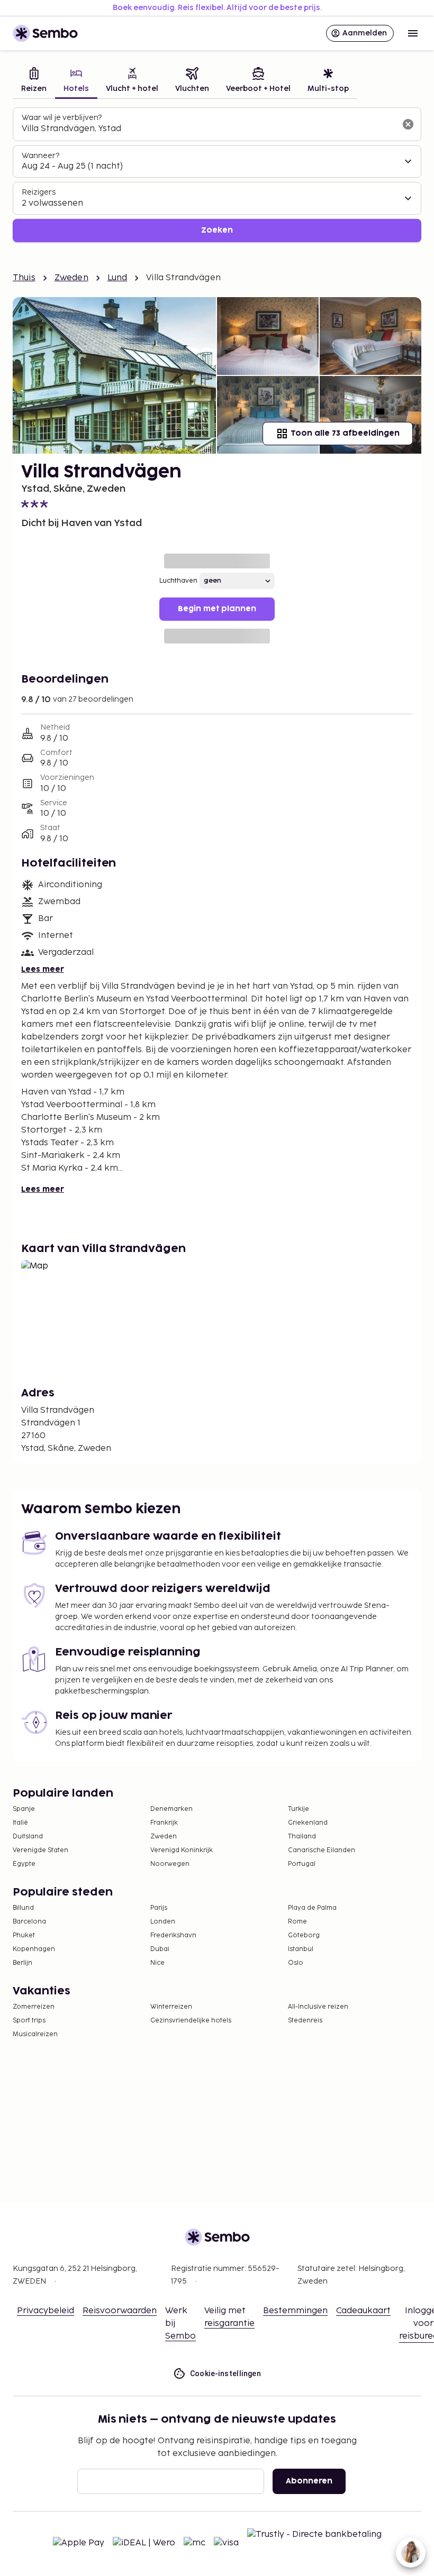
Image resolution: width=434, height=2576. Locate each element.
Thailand (302, 1837)
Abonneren (309, 2481)
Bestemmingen (295, 2311)
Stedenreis (305, 2021)
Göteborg (304, 1935)
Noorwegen (170, 1864)
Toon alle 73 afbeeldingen (345, 433)
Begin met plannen (217, 609)
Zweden (71, 278)
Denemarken (171, 1809)
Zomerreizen (34, 2007)
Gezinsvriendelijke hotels (191, 2021)
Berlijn (22, 1963)
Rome (297, 1922)
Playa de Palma (312, 1908)
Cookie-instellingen (226, 2373)
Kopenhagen (34, 1949)
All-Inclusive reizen (318, 2007)
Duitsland (28, 1837)
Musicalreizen (35, 2034)
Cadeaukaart (363, 2311)
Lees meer (43, 969)
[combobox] (209, 129)
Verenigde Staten (40, 1850)
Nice (157, 1963)
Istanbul (301, 1949)
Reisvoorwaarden (120, 2311)
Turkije (299, 1809)
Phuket (24, 1935)
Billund (23, 1908)
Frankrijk (164, 1823)
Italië (20, 1823)
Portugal (302, 1864)
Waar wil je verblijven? (62, 118)
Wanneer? (40, 156)
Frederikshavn (173, 1935)
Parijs (159, 1908)
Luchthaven (178, 581)
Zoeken (217, 230)
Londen (163, 1922)
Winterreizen (171, 2007)
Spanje (24, 1809)
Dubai (160, 1949)
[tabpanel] (217, 175)
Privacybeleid (46, 2311)
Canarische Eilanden (322, 1850)
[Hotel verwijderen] (408, 124)
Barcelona (29, 1922)
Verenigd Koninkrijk (182, 1850)
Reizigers (39, 192)
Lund (117, 278)
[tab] (34, 81)
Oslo (296, 1963)
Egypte (24, 1864)
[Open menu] (413, 33)
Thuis (24, 278)
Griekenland (308, 1823)
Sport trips (29, 2021)
